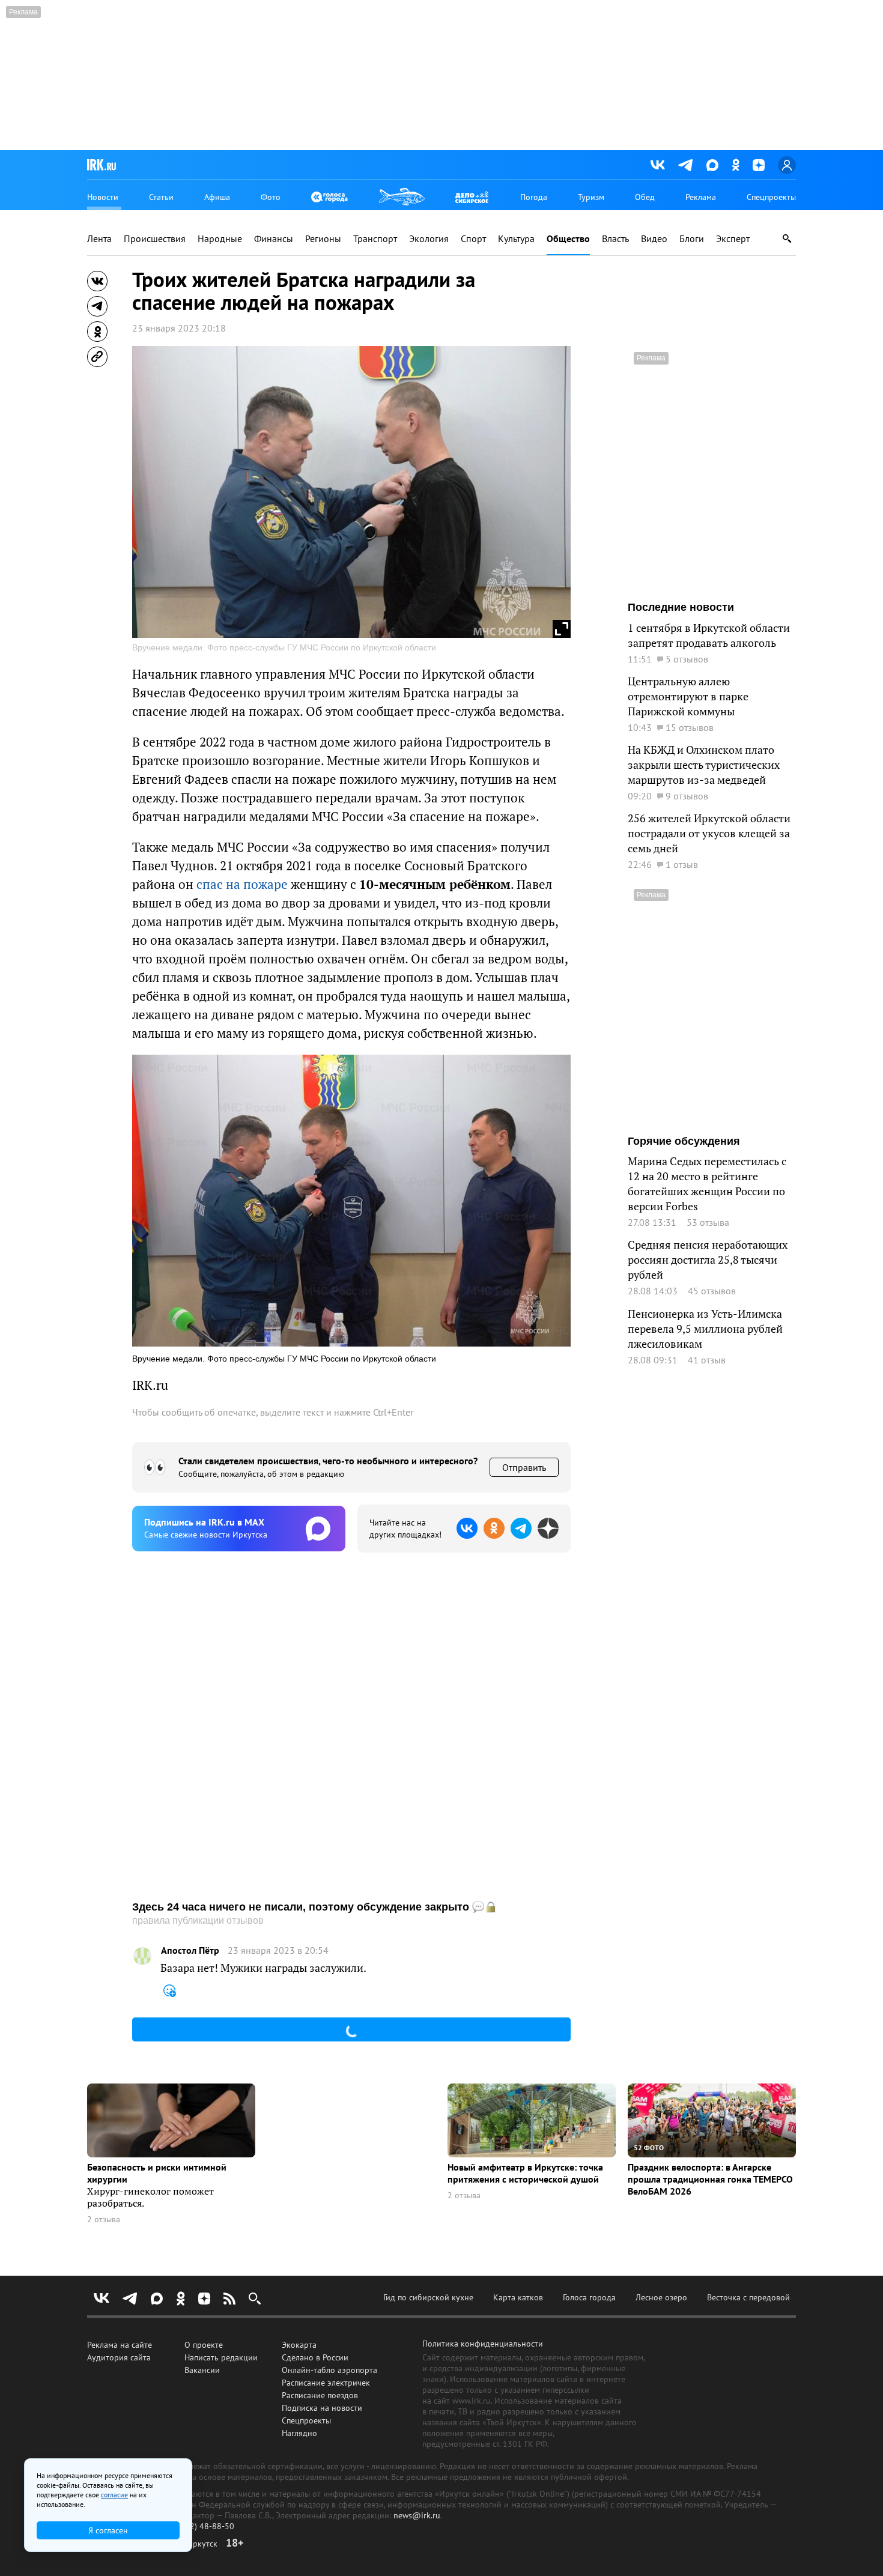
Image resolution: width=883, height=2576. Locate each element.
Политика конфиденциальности (483, 2344)
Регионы (323, 239)
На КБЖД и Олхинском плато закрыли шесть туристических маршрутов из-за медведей (704, 765)
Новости (103, 197)
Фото (271, 197)
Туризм (591, 197)
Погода (534, 197)
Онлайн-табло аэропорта (329, 2370)
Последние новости (681, 607)
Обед (645, 197)
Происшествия (155, 239)
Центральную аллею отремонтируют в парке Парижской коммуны (688, 696)
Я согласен (108, 2530)
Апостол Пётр (190, 1950)
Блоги (692, 239)
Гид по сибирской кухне (428, 2297)
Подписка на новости (322, 2408)
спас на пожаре (242, 884)
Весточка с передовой (748, 2297)
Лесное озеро (661, 2297)
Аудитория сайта (119, 2357)
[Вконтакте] (658, 165)
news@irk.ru (417, 2515)
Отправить (524, 1467)
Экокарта (299, 2345)
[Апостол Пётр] (142, 1956)
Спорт (473, 239)
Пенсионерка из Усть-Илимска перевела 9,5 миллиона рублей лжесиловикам (705, 1329)
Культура (516, 239)
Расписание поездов (320, 2395)
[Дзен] (759, 165)
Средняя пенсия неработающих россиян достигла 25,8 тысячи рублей (708, 1260)
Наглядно (299, 2433)
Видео (654, 239)
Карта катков (518, 2297)
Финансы (274, 239)
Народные (220, 239)
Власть (615, 239)
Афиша (217, 197)
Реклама (701, 197)
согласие (114, 2495)
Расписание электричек (326, 2383)
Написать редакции (221, 2357)
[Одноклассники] (736, 165)
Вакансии (202, 2370)
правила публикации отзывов (198, 1920)
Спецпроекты (771, 197)
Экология (429, 239)
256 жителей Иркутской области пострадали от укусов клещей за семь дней (709, 833)
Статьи (161, 197)
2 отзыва (104, 2220)
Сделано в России (315, 2357)
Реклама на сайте (120, 2345)
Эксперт (733, 239)
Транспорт (375, 239)
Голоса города (589, 2297)
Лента (99, 239)
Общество (568, 239)
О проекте (204, 2345)
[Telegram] (686, 165)
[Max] (712, 165)
